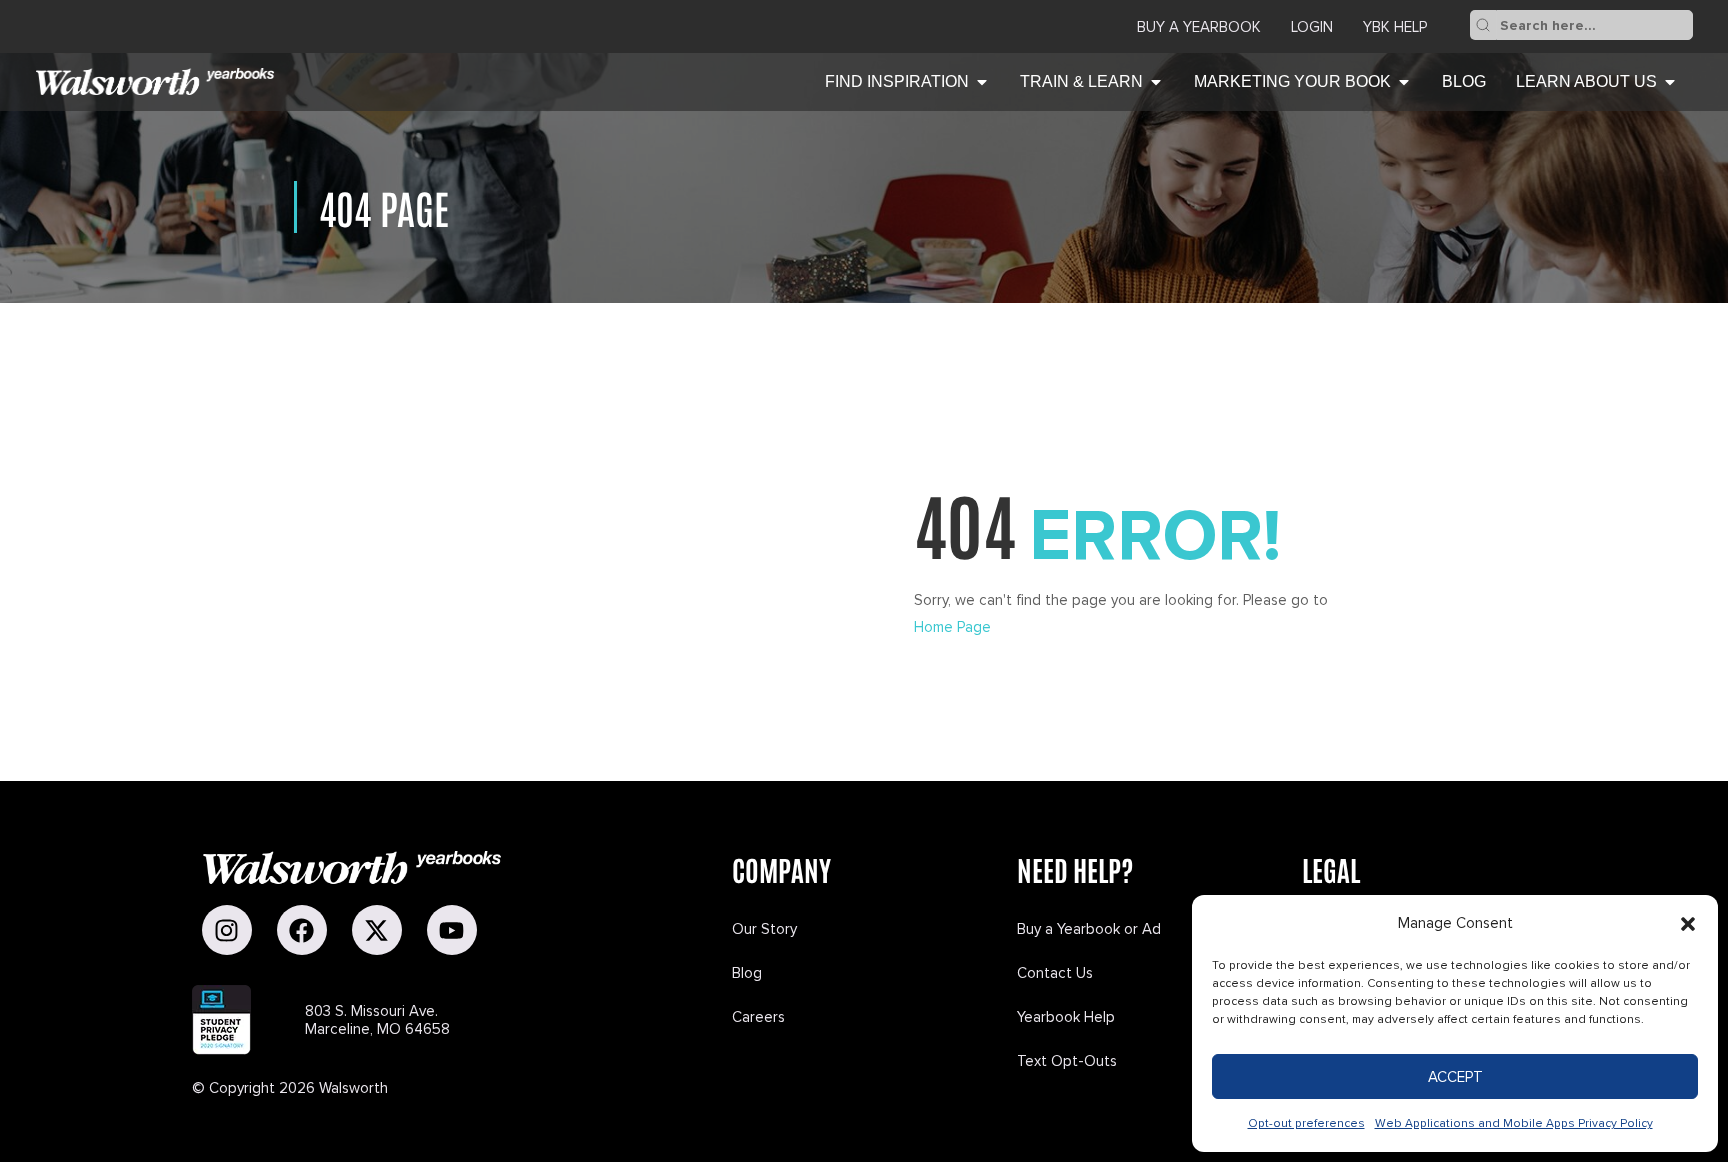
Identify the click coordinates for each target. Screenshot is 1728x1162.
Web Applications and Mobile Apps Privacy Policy (1514, 1123)
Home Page (952, 627)
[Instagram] (227, 930)
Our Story (764, 929)
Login (1312, 27)
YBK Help (1395, 27)
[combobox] (1594, 25)
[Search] (1483, 25)
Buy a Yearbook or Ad (1089, 929)
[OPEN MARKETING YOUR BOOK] (1404, 82)
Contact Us (1055, 973)
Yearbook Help (1066, 1017)
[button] (1688, 924)
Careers (758, 1017)
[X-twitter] (377, 930)
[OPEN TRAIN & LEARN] (1156, 82)
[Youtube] (452, 930)
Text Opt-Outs (1067, 1061)
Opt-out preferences (1306, 1123)
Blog (747, 973)
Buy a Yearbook (1199, 27)
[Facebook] (302, 930)
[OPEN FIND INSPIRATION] (982, 82)
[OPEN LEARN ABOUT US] (1670, 82)
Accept (1455, 1077)
